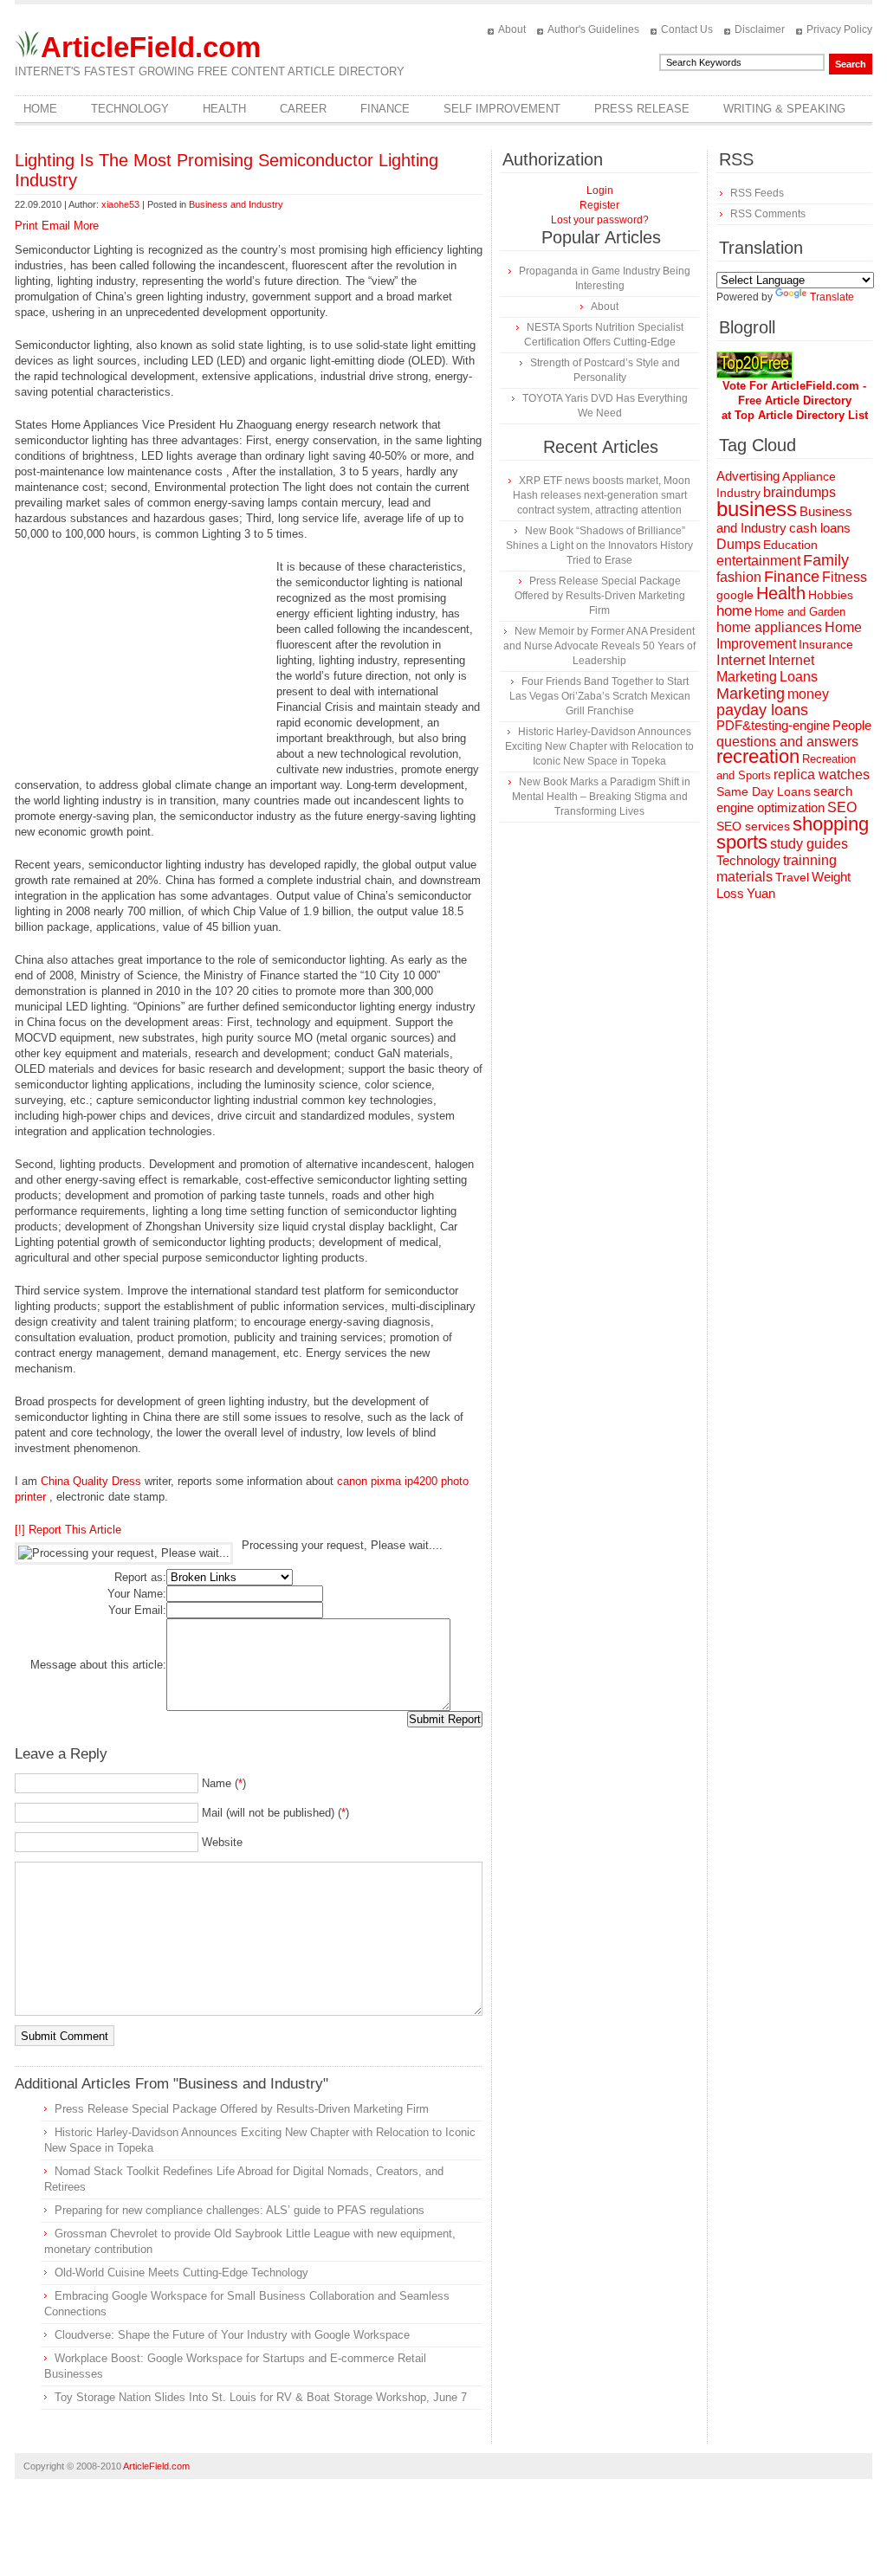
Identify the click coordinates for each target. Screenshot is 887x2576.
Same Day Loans (764, 791)
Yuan (761, 893)
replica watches (822, 775)
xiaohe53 (120, 204)
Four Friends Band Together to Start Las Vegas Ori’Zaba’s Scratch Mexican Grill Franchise (600, 696)
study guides (809, 843)
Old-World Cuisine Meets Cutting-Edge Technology (181, 2273)
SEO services (753, 826)
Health (224, 109)
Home (40, 109)
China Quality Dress (91, 1481)
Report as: (140, 1577)
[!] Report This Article (68, 1530)
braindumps (800, 492)
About (512, 29)
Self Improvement (502, 109)
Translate (832, 297)
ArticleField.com (151, 47)
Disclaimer (760, 29)
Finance (385, 109)
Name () (224, 1783)
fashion (739, 577)
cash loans (820, 528)
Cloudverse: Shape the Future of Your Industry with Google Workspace (232, 2335)
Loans (799, 676)
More (86, 226)
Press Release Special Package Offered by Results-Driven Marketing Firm (242, 2109)
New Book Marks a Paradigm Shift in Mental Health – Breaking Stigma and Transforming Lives (601, 797)
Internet (741, 660)
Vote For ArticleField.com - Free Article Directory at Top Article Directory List (795, 400)
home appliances (769, 627)
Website (222, 1842)
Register (599, 205)
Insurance (826, 644)
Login (600, 190)
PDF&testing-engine (773, 726)
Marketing (751, 693)
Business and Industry (236, 204)
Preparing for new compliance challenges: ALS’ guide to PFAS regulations (240, 2210)
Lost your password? (600, 220)
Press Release (642, 109)
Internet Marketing (765, 668)
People (852, 725)
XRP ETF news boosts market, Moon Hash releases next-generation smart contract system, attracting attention (602, 495)
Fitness (845, 577)
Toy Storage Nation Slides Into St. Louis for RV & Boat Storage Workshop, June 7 (261, 2397)
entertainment (758, 561)
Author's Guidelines (593, 29)
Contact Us (687, 29)
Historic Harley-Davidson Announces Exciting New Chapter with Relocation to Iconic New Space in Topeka (599, 746)
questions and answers (787, 741)
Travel (792, 877)
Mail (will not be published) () (275, 1813)
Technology (130, 109)
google (735, 595)
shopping (831, 824)
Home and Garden (800, 612)
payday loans (762, 710)
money (808, 694)
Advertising (748, 476)
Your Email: (137, 1610)
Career (303, 109)
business (757, 509)
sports (742, 842)
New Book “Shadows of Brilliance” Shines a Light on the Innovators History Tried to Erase (599, 546)
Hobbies (831, 595)
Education (790, 545)
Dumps (738, 544)
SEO (842, 807)
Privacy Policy (839, 29)
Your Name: (137, 1594)
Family (826, 560)
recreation (758, 756)
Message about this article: (98, 1665)
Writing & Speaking (784, 109)
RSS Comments (768, 214)
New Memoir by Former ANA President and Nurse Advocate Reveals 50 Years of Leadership (599, 646)
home (734, 611)
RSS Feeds (757, 193)
